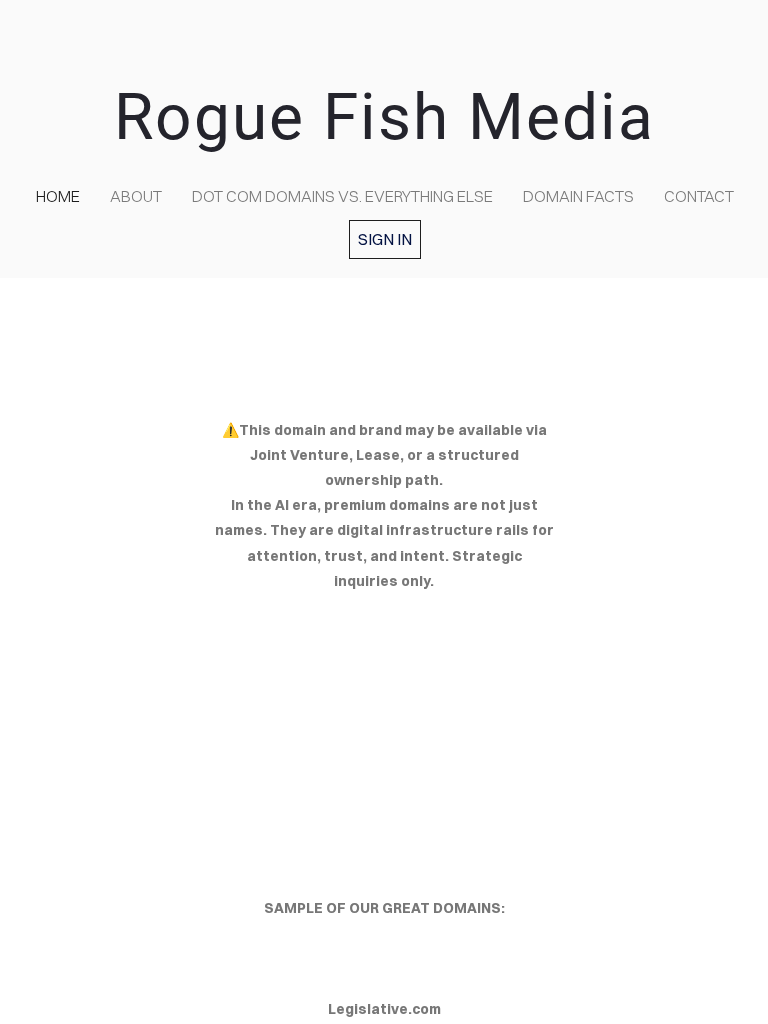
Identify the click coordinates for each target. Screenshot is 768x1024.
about (136, 196)
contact (699, 196)
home (58, 196)
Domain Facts (578, 196)
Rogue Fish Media (384, 117)
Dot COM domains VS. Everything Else (342, 196)
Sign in (385, 239)
